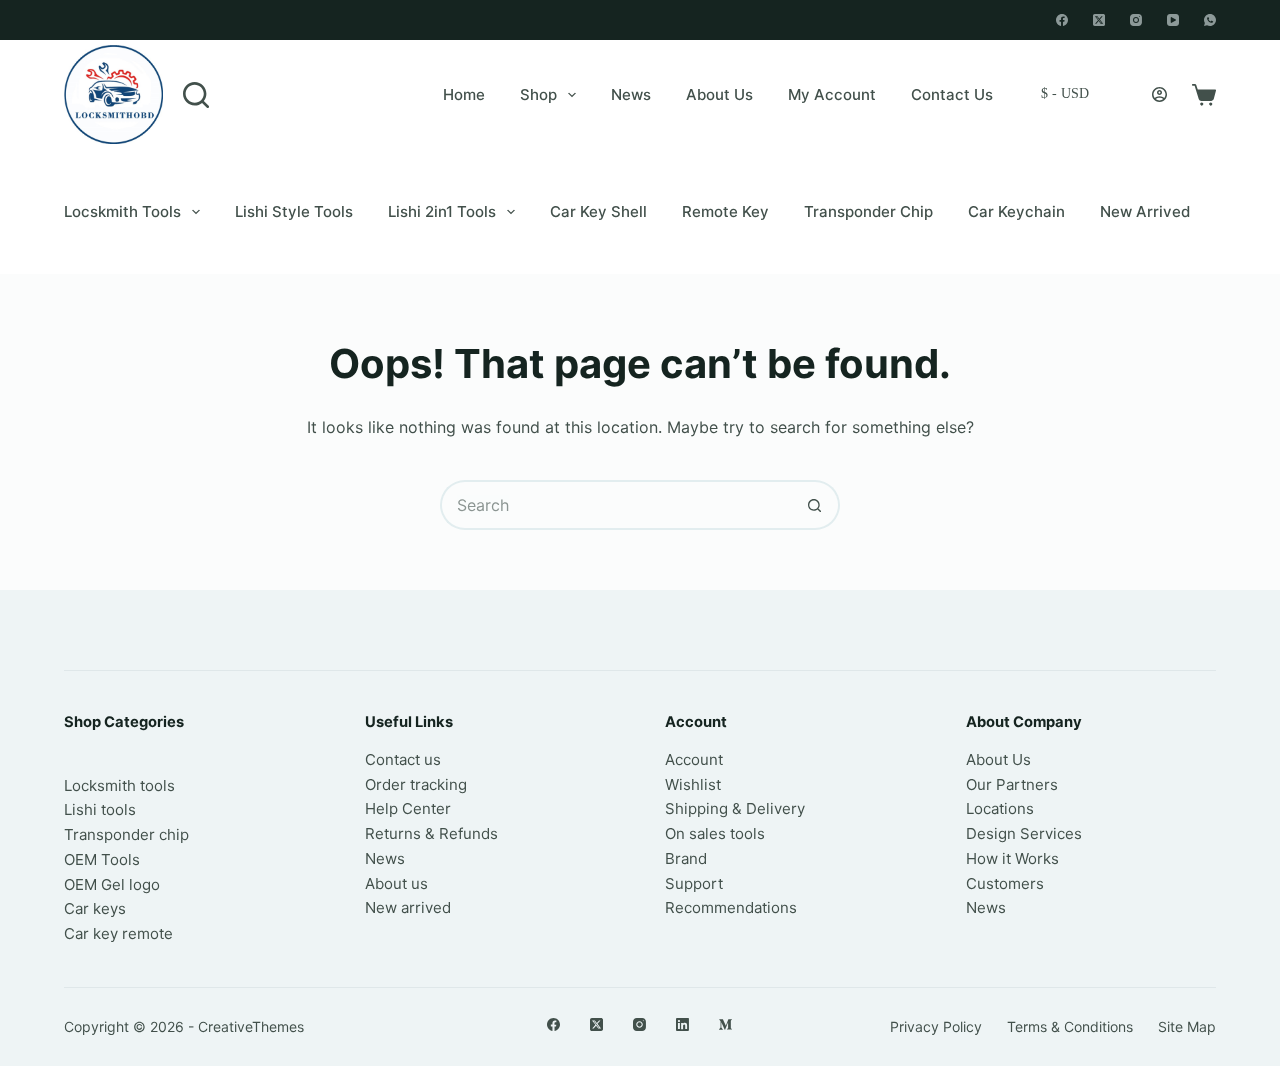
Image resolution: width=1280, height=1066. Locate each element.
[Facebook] (1062, 20)
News (631, 94)
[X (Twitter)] (1099, 20)
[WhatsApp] (1210, 20)
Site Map (1187, 1026)
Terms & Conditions (1070, 1026)
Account (694, 759)
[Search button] (815, 505)
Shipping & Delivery (735, 808)
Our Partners (1012, 784)
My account (832, 94)
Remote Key (725, 211)
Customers (1005, 883)
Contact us (403, 759)
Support (694, 883)
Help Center (408, 808)
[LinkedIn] (682, 1024)
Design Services (1024, 833)
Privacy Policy (936, 1026)
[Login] (1159, 94)
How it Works (1012, 858)
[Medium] (725, 1024)
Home (464, 94)
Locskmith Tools (122, 211)
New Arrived (1145, 211)
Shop (538, 94)
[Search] (196, 95)
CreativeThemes (251, 1026)
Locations (1000, 808)
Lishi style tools (294, 211)
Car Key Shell (598, 211)
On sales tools (715, 833)
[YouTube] (1173, 20)
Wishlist (693, 784)
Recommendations (731, 907)
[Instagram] (1136, 20)
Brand (686, 858)
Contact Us (952, 94)
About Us (719, 94)
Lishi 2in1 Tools (442, 211)
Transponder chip (868, 211)
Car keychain (1016, 211)
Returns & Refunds (431, 833)
